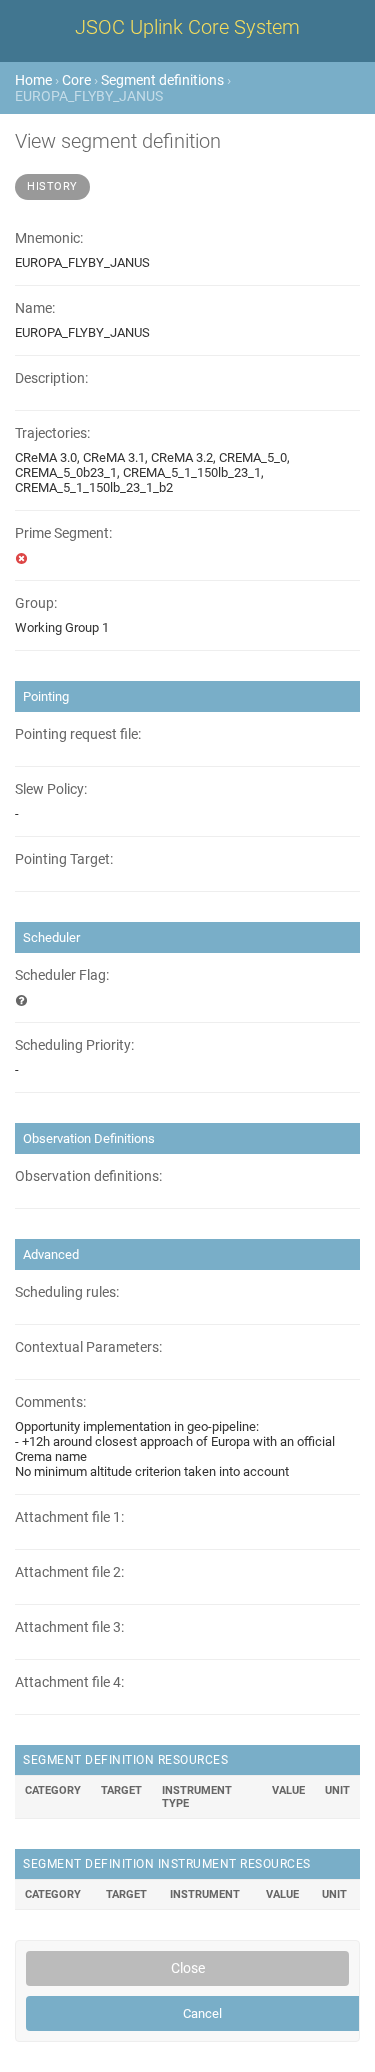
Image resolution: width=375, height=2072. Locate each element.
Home (33, 80)
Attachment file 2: (69, 1572)
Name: (35, 308)
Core (76, 80)
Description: (51, 378)
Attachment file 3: (69, 1627)
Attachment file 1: (69, 1517)
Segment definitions (162, 80)
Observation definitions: (88, 1176)
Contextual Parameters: (88, 1347)
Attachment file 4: (69, 1682)
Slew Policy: (51, 789)
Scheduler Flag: (62, 975)
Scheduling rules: (67, 1292)
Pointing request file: (78, 734)
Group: (36, 603)
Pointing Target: (64, 859)
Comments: (50, 1402)
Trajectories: (52, 433)
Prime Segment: (63, 533)
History (52, 186)
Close (188, 1968)
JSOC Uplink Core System (187, 27)
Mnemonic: (49, 238)
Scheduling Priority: (74, 1045)
